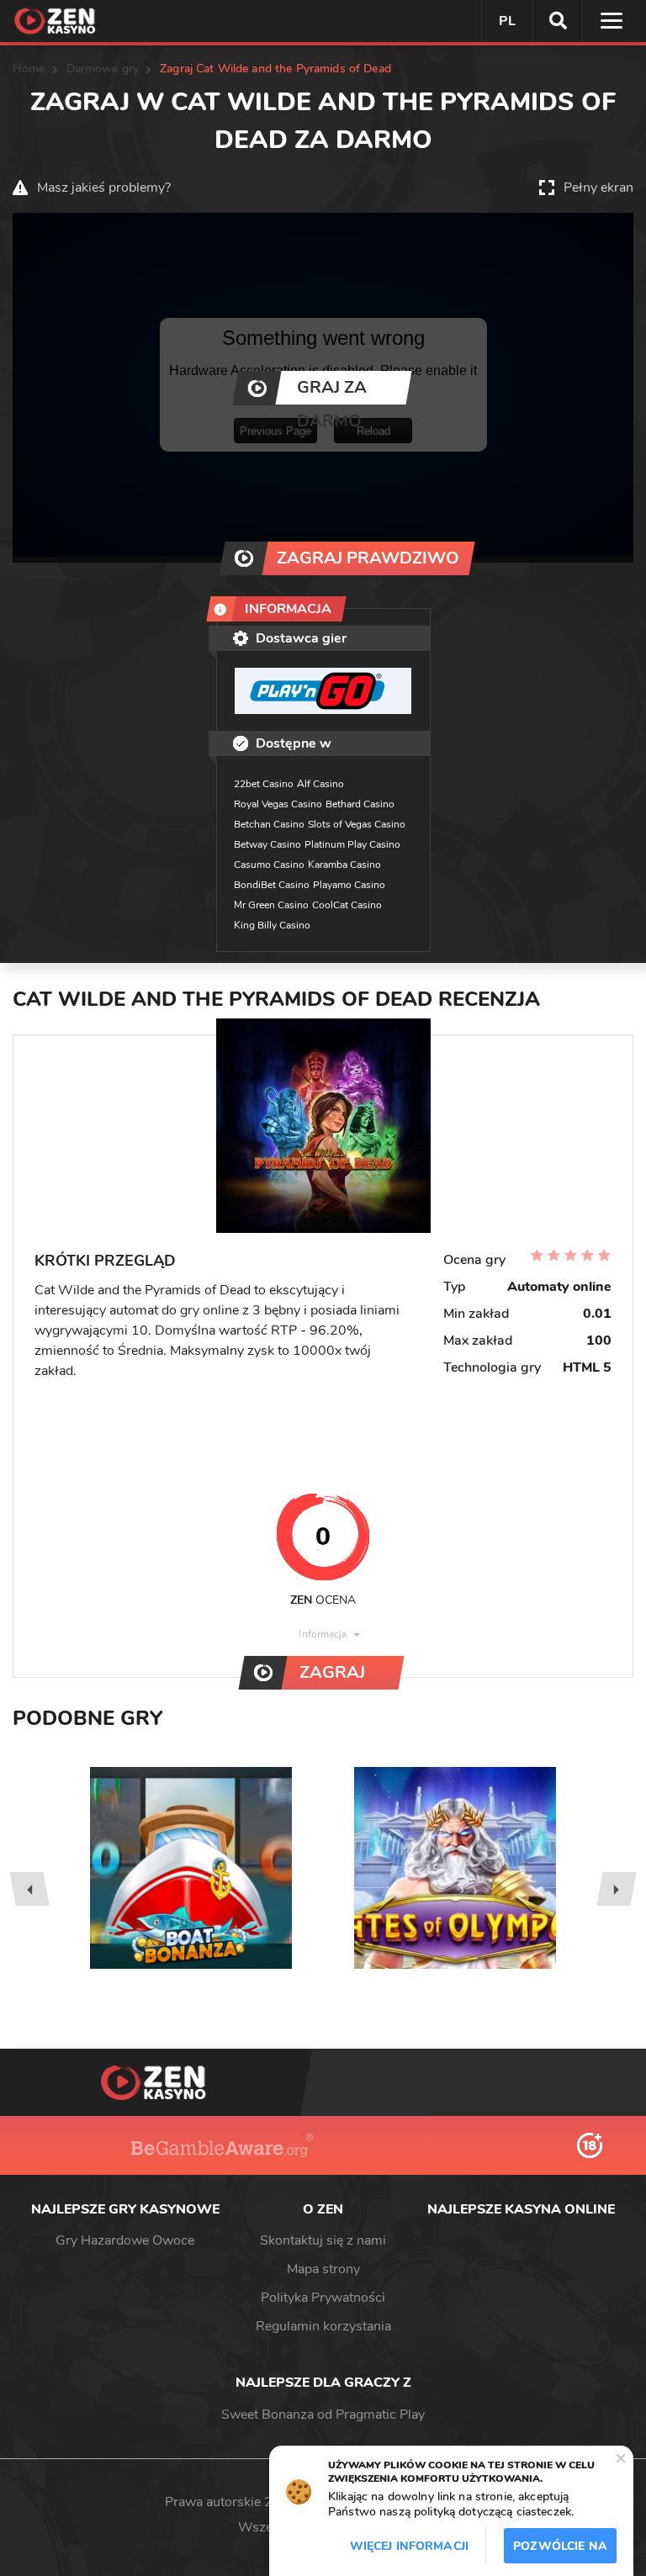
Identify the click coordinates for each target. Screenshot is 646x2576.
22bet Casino (264, 784)
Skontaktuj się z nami (323, 2240)
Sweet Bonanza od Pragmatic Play (323, 2415)
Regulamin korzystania (323, 2326)
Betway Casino (267, 844)
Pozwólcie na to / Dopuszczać (560, 2551)
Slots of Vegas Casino (357, 824)
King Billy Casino (272, 925)
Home (29, 69)
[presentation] (29, 1889)
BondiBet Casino (272, 885)
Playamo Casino (349, 885)
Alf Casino (320, 784)
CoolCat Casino (347, 905)
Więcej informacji (409, 2546)
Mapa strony (323, 2269)
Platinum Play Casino (352, 844)
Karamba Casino (344, 865)
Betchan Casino (269, 824)
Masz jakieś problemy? (104, 188)
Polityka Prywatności (323, 2298)
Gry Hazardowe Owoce (125, 2240)
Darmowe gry (103, 69)
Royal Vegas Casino (278, 804)
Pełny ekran (598, 188)
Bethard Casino (360, 804)
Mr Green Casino (271, 905)
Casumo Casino (269, 865)
